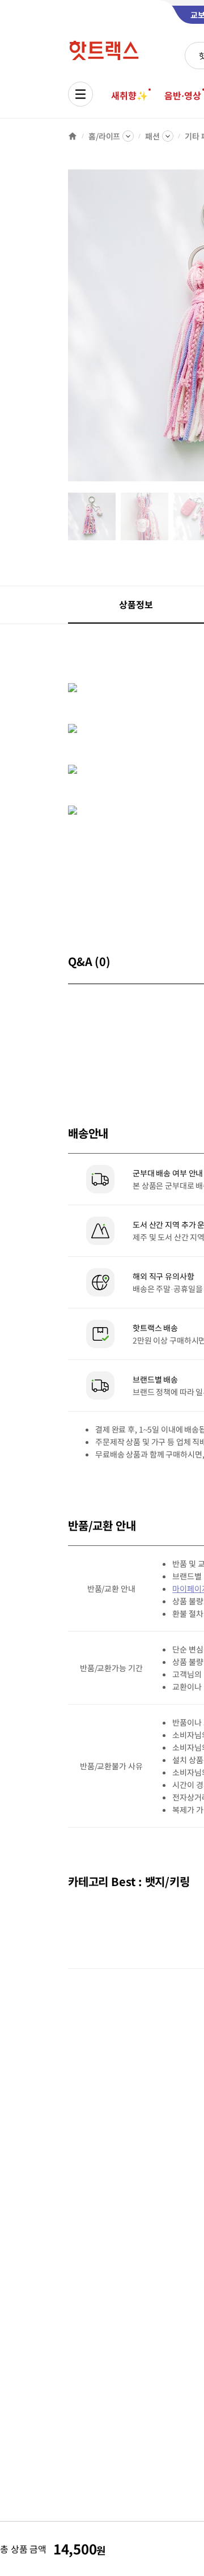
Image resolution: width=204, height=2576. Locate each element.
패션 (152, 136)
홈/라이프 (104, 136)
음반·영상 (182, 95)
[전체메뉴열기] (80, 94)
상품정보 (136, 604)
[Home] (73, 136)
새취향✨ (129, 95)
